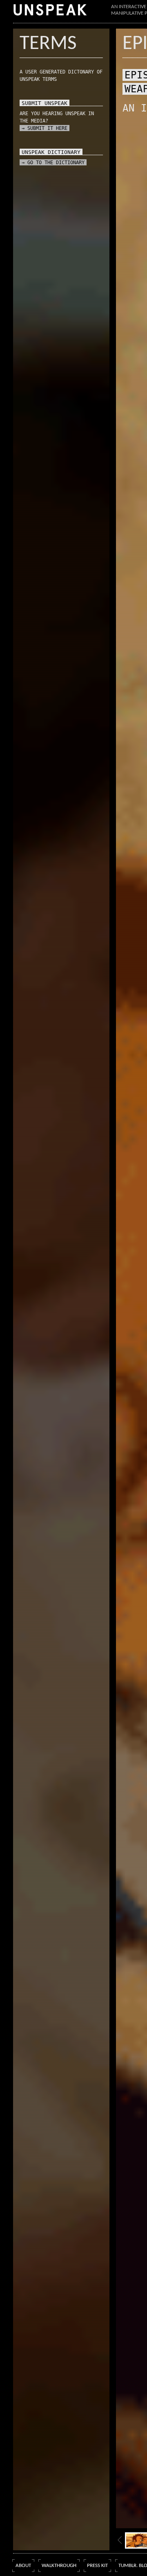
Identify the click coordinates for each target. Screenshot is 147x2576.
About (23, 2566)
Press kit (97, 2566)
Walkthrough (59, 2566)
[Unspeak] (50, 10)
